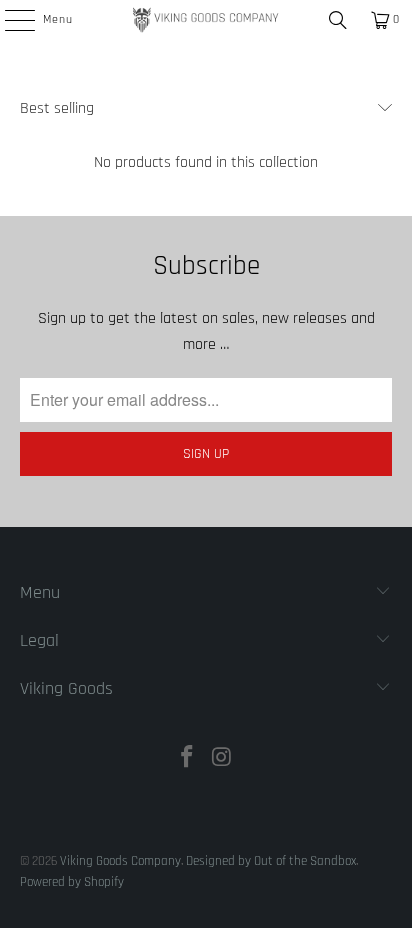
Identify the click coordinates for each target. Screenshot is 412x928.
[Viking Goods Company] (206, 20)
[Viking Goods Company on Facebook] (188, 760)
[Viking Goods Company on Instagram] (222, 760)
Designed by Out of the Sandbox (271, 861)
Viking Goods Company (120, 861)
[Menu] (9, 20)
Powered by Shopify (72, 882)
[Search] (338, 20)
